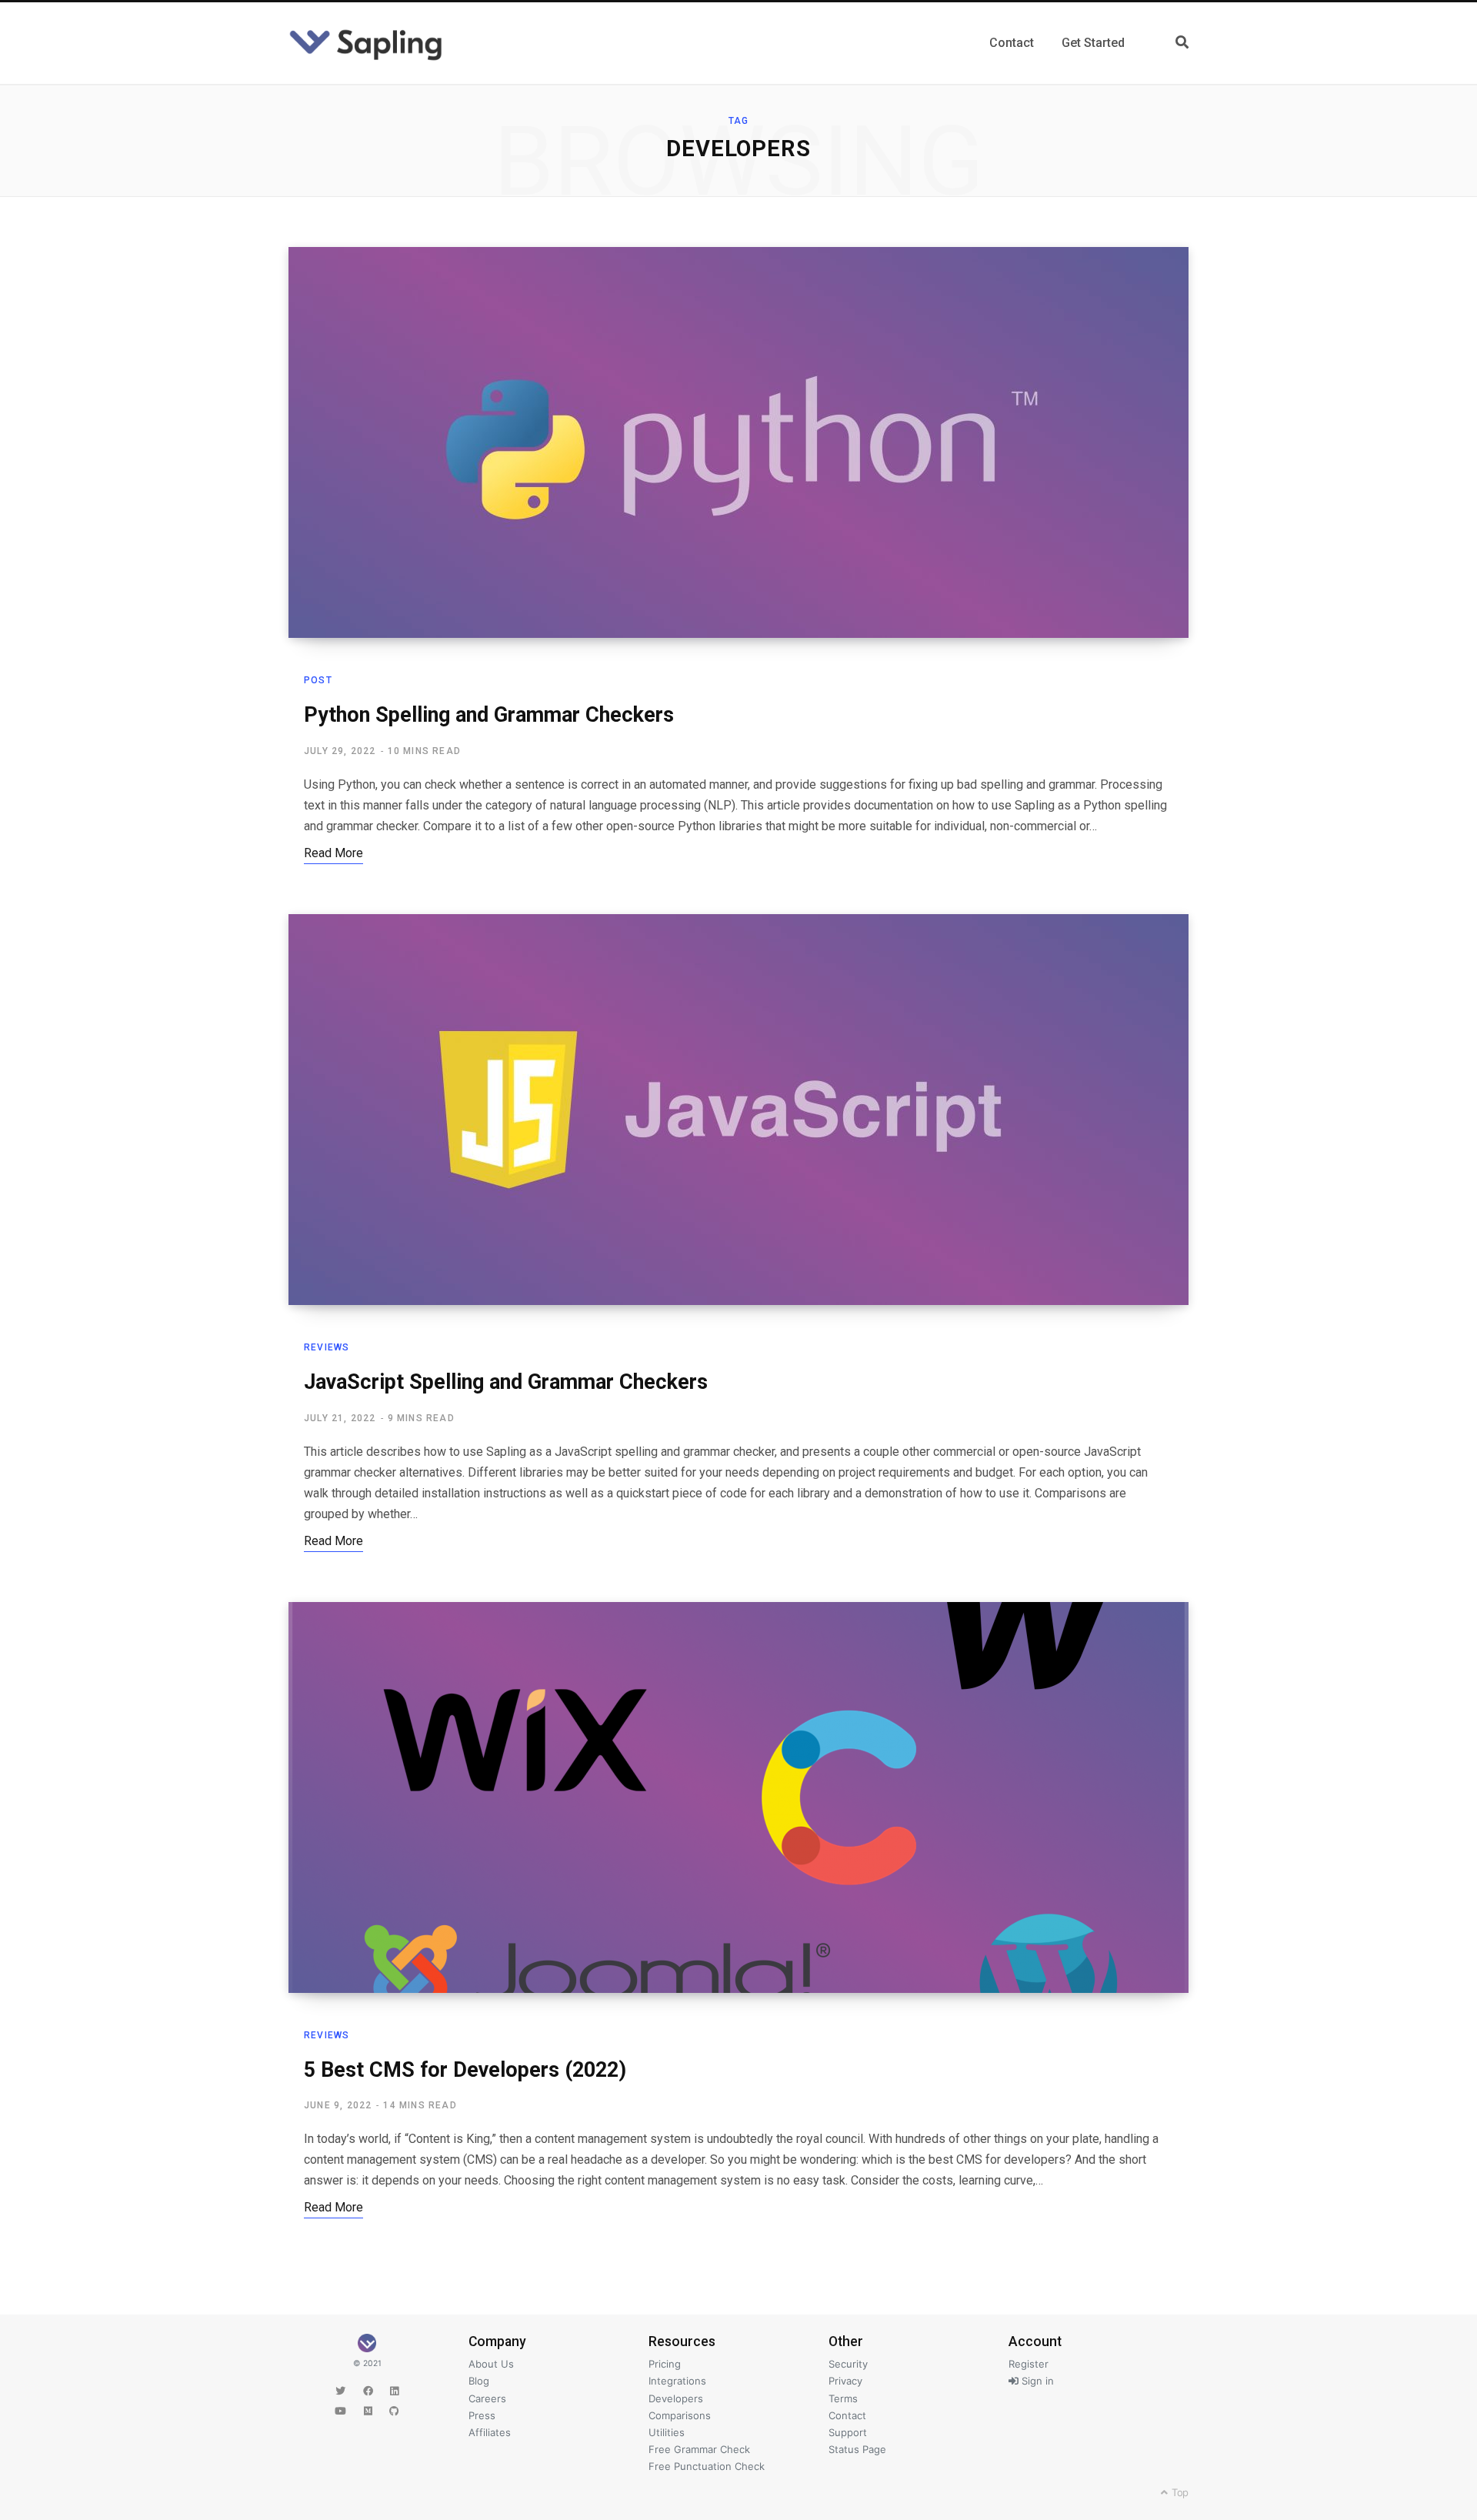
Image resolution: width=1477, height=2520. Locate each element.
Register (1029, 2364)
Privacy (845, 2381)
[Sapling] (366, 43)
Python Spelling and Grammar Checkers (489, 715)
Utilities (667, 2432)
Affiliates (490, 2432)
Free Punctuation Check (707, 2466)
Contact (847, 2415)
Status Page (857, 2449)
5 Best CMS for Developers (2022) (465, 2070)
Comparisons (680, 2415)
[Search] (1182, 43)
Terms (843, 2398)
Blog (479, 2381)
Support (848, 2432)
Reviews (327, 1347)
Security (848, 2364)
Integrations (677, 2381)
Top (1179, 2492)
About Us (491, 2364)
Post (318, 680)
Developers (676, 2398)
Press (482, 2415)
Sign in (1036, 2381)
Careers (487, 2398)
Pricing (665, 2364)
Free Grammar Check (699, 2449)
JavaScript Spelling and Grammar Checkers (506, 1382)
